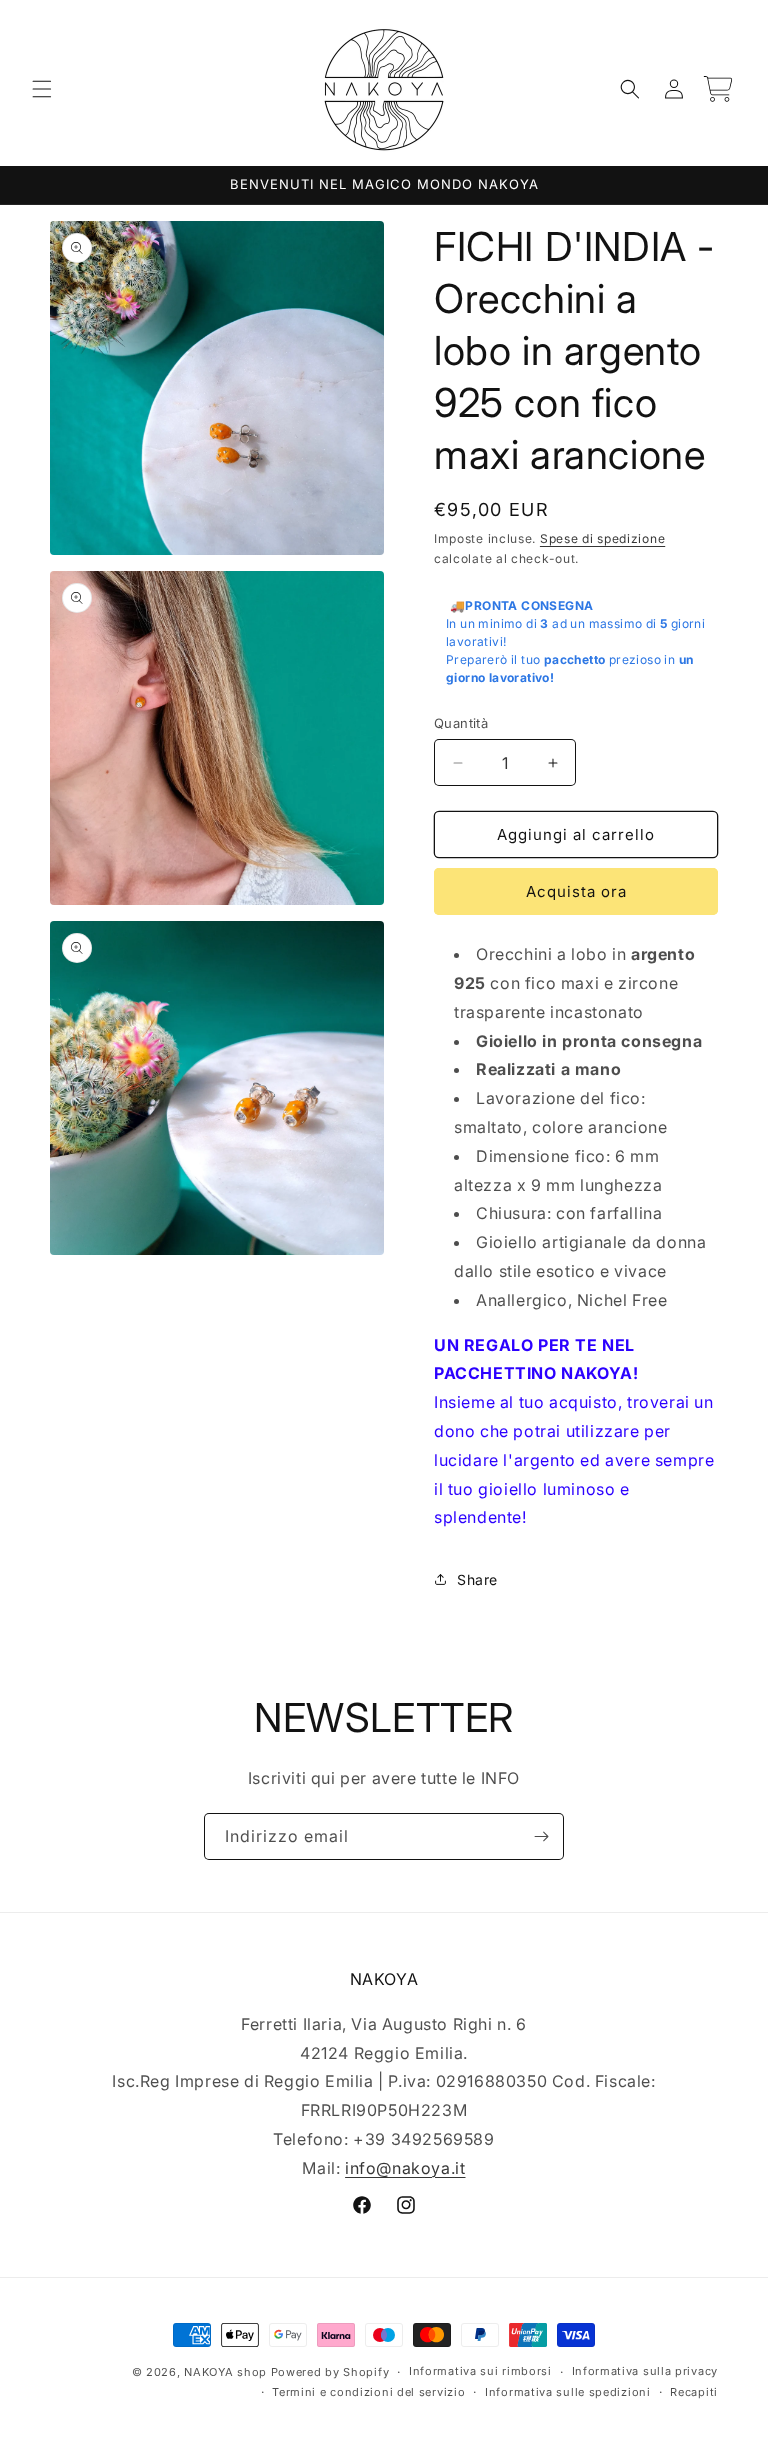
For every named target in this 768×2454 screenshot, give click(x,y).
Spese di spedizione (602, 538)
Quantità (461, 723)
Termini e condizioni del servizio (368, 2392)
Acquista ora (576, 891)
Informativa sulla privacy (645, 2371)
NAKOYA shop (225, 2372)
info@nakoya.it (405, 2168)
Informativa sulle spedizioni (568, 2392)
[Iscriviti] (541, 1836)
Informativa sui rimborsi (480, 2371)
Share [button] (477, 1579)
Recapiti (694, 2392)
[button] (42, 89)
